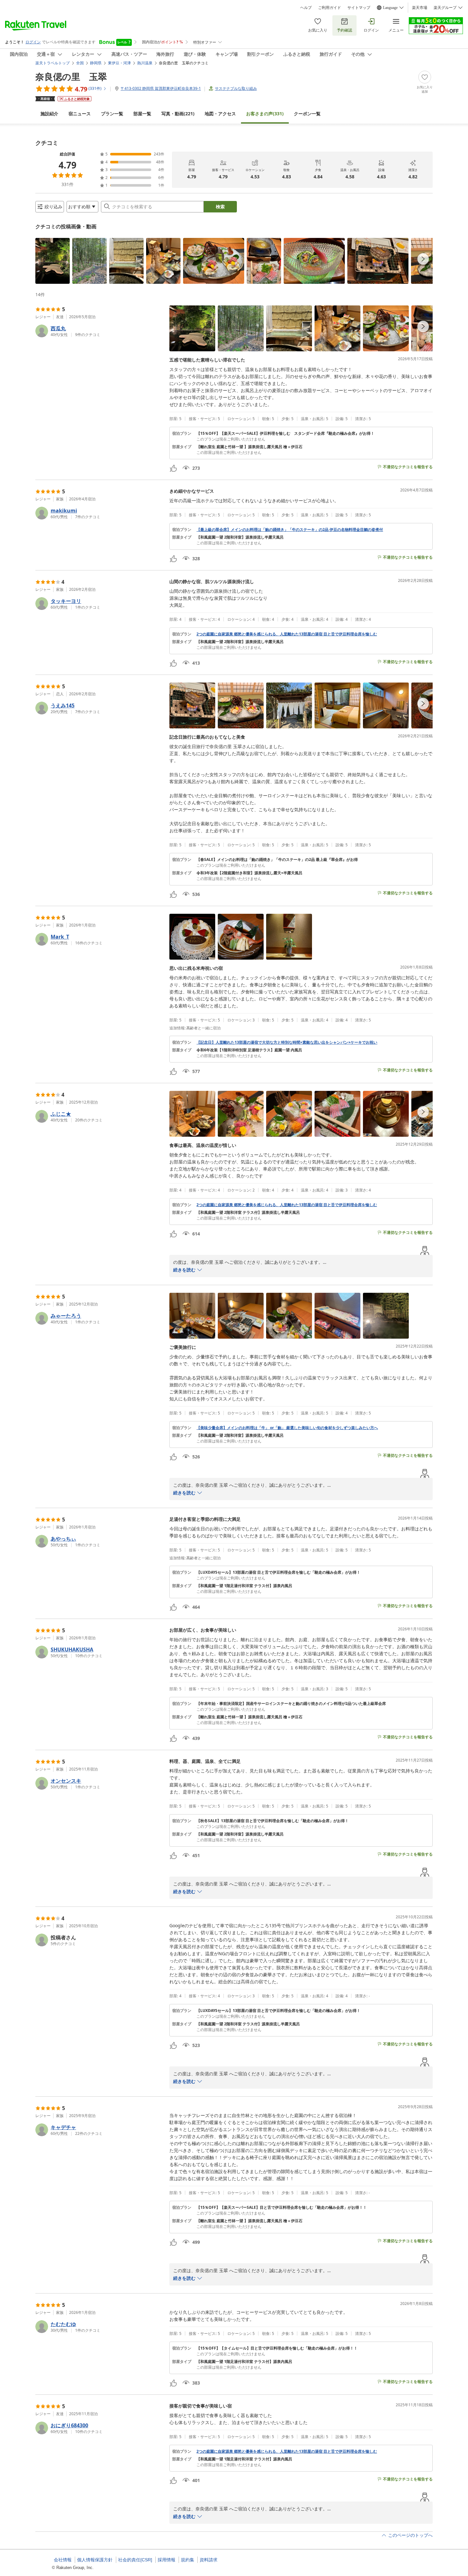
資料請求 (209, 2560)
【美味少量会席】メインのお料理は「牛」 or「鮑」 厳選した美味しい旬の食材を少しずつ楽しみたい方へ (287, 1428)
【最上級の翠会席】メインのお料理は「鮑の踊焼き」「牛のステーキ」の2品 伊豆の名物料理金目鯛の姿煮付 (290, 530)
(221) (178, 114)
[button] (53, 261)
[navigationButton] (423, 259)
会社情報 (63, 2560)
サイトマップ (359, 8)
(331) (265, 114)
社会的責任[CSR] (135, 2560)
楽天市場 (420, 8)
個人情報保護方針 (95, 2560)
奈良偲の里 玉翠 (71, 76)
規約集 (188, 2560)
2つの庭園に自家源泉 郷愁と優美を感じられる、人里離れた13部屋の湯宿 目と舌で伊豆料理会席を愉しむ (287, 634)
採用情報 (167, 2560)
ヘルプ (306, 8)
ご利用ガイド (330, 8)
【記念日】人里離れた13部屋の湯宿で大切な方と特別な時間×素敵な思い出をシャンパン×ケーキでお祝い (287, 1042)
